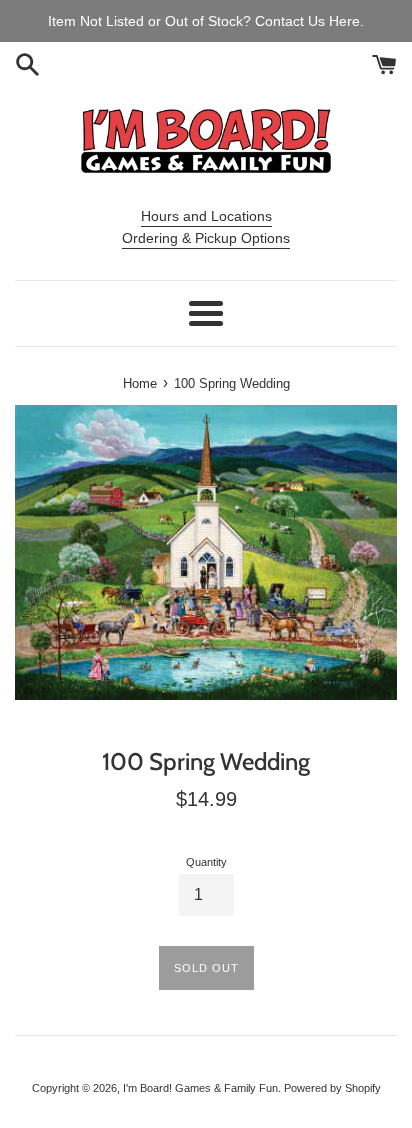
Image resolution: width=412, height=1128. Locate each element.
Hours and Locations (206, 216)
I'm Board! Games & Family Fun (200, 1088)
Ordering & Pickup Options (206, 238)
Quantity (206, 862)
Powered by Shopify (332, 1088)
